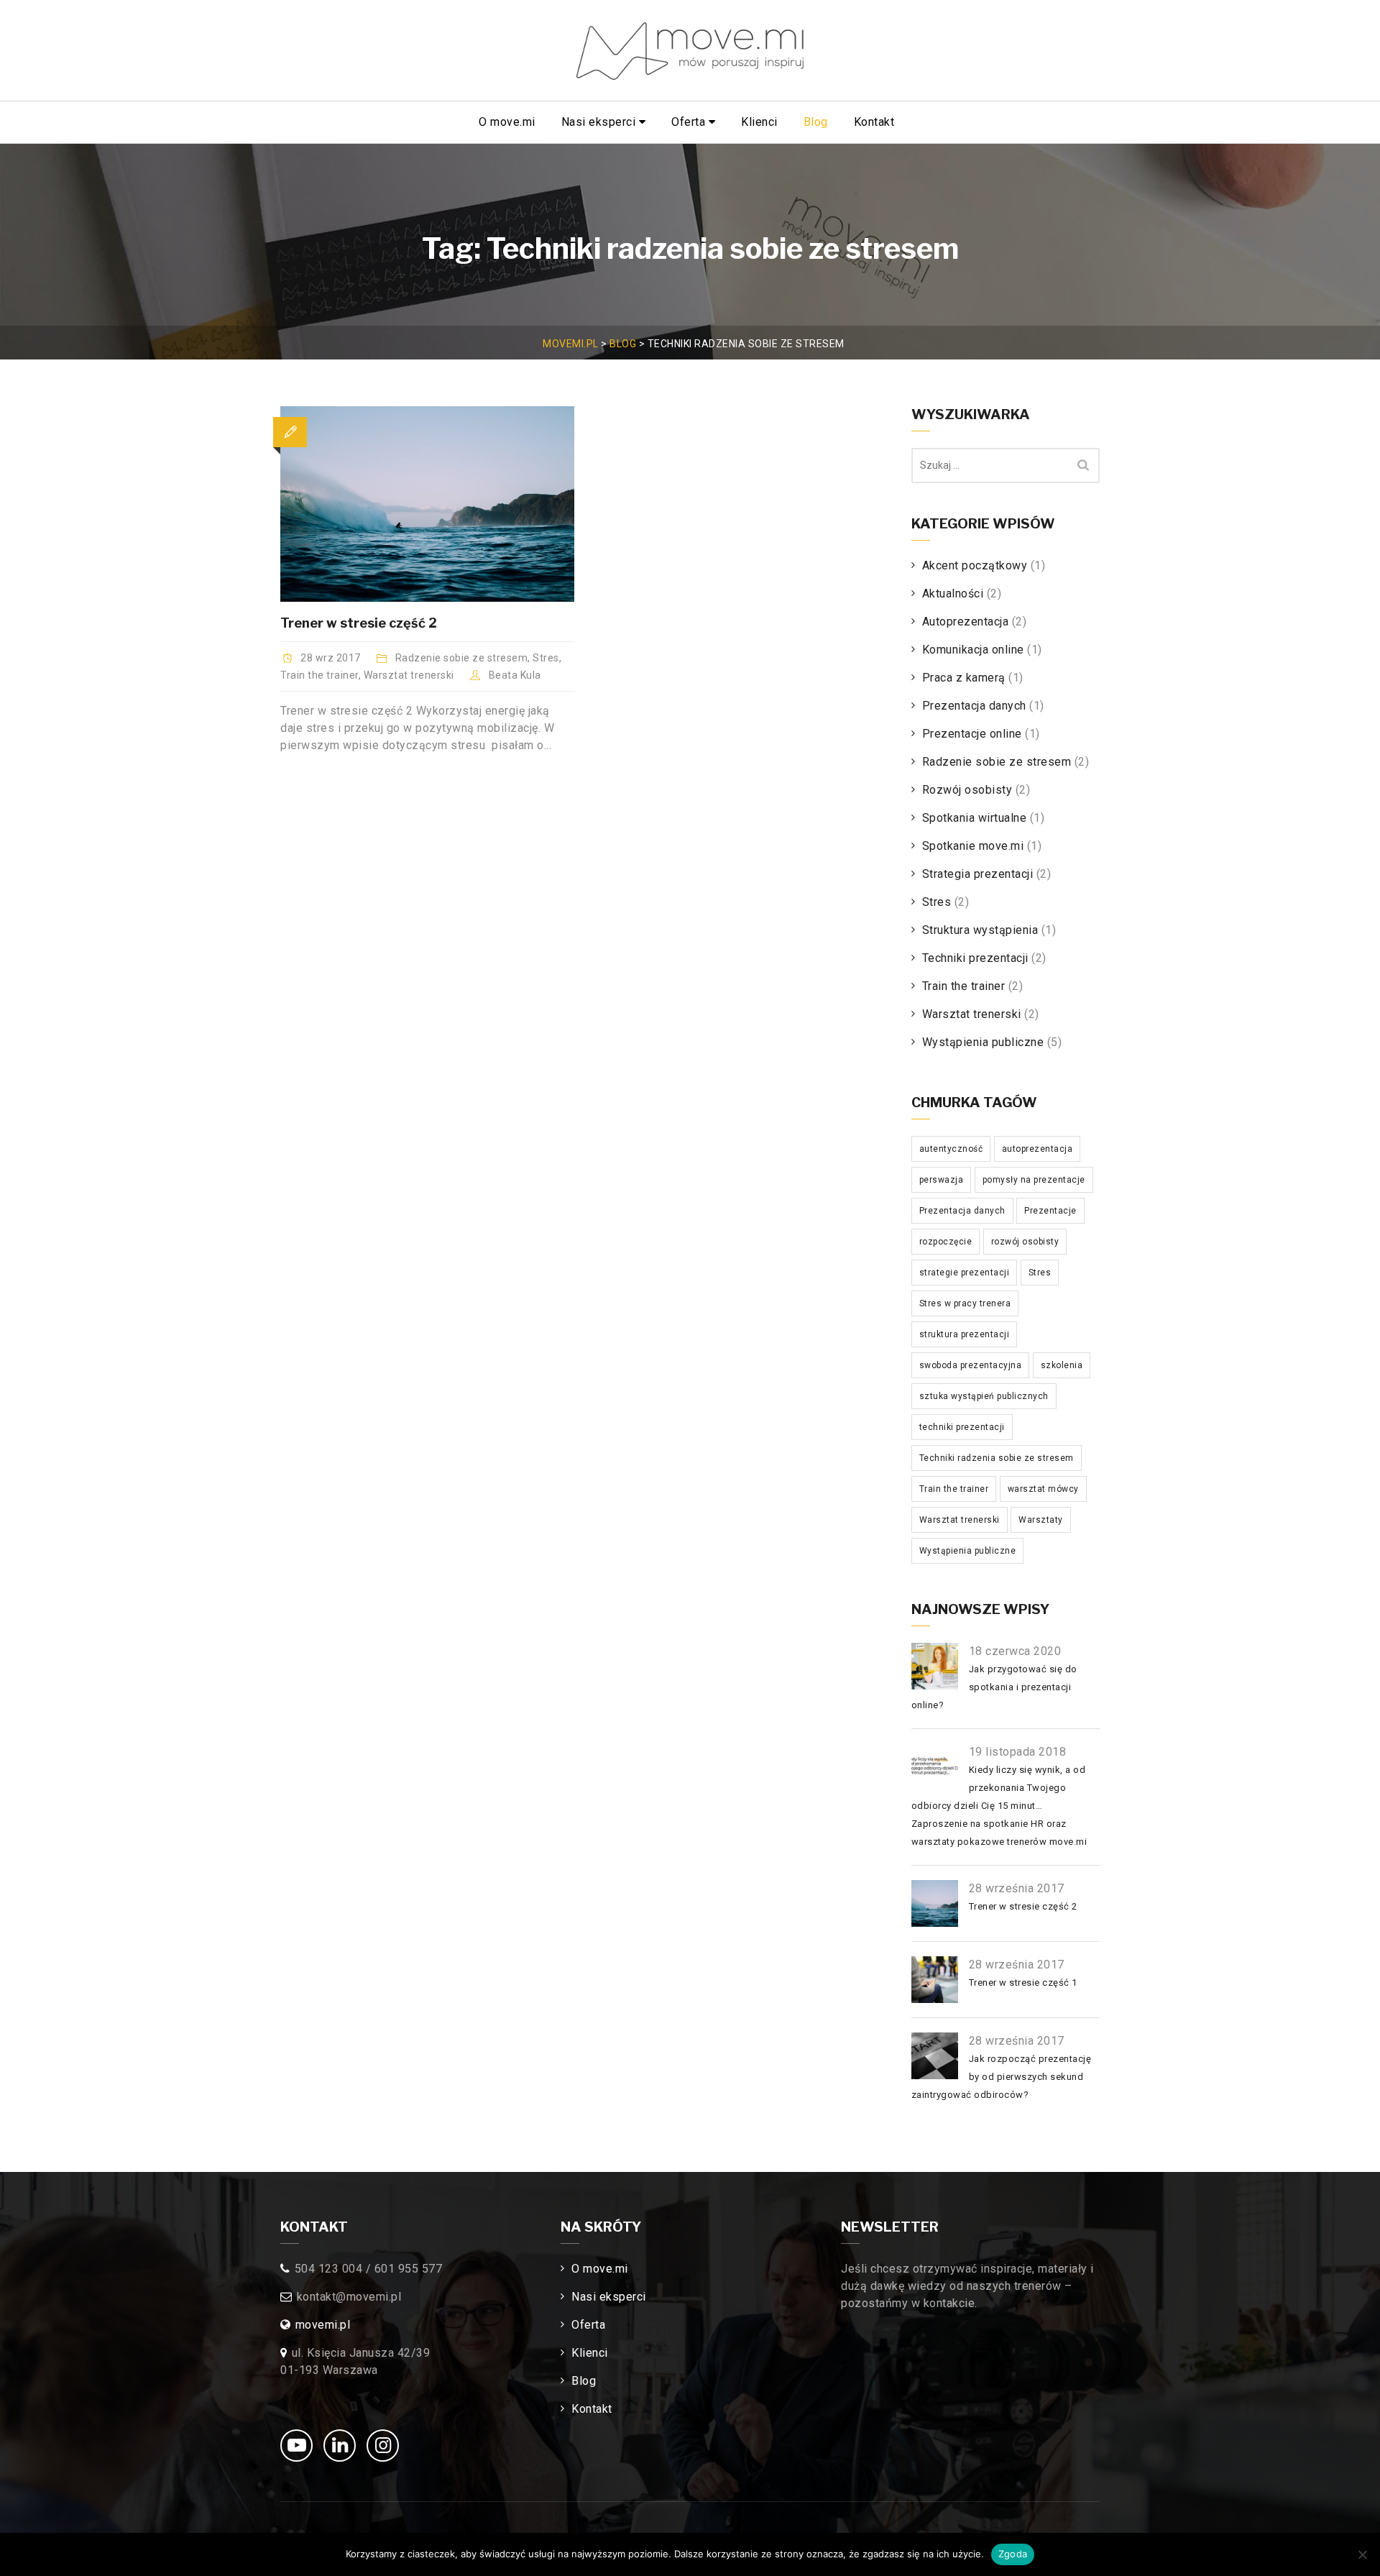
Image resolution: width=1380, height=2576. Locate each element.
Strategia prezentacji (978, 874)
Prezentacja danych (974, 706)
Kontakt (874, 122)
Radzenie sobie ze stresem (462, 658)
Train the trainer (319, 675)
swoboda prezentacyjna (971, 1365)
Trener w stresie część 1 (1023, 1983)
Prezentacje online (972, 734)
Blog (816, 122)
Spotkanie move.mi (973, 846)
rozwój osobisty (1025, 1242)
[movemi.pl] (690, 51)
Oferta (690, 122)
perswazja (942, 1180)
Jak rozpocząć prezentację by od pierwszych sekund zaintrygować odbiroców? (1002, 2077)
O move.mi (507, 122)
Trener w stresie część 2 (359, 623)
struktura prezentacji (965, 1334)
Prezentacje (1050, 1211)
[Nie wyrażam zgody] (1362, 2554)
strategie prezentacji (965, 1273)
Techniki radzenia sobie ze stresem (997, 1458)
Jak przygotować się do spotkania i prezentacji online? (994, 1687)
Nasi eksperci (600, 122)
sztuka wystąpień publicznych (984, 1396)
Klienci (759, 122)
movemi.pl (323, 2325)
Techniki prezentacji (975, 958)
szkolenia (1062, 1365)
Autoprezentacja (966, 622)
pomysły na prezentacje (1034, 1180)
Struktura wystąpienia (980, 930)
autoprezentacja (1038, 1149)
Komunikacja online (973, 650)
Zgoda (1013, 2554)
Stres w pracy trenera (965, 1303)
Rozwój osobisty (967, 790)
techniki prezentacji (962, 1427)
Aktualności (953, 593)
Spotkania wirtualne (975, 818)
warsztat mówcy (1043, 1489)
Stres (546, 658)
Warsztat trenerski (409, 675)
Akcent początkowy (975, 565)
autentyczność (951, 1149)
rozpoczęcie (946, 1242)
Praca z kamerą (964, 678)
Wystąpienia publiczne (983, 1042)
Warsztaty (1041, 1520)
